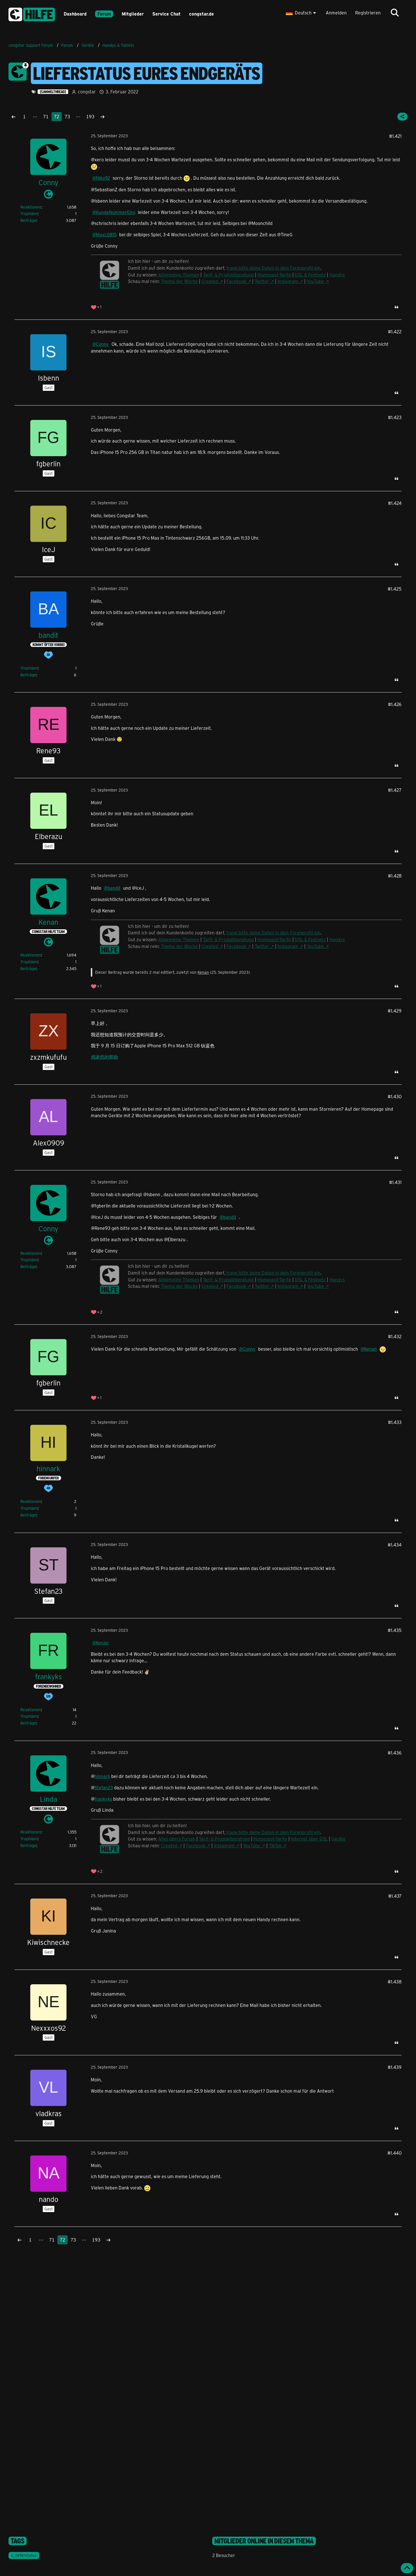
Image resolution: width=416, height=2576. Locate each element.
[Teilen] (402, 117)
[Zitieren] (396, 307)
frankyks (103, 1799)
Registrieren (368, 13)
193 (90, 116)
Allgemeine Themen (179, 275)
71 (46, 116)
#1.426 (395, 704)
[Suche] (395, 13)
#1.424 (395, 503)
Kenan (203, 972)
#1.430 (395, 1096)
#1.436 (395, 1753)
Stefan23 (104, 1787)
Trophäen (29, 214)
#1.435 (395, 1630)
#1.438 (395, 1982)
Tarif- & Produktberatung (228, 275)
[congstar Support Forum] (32, 13)
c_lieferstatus (24, 2555)
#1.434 (395, 1545)
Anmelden (336, 13)
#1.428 (395, 876)
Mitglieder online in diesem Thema (264, 2541)
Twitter (262, 281)
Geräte (338, 1839)
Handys (337, 275)
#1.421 (395, 136)
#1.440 (394, 2153)
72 (57, 116)
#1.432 (395, 1336)
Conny (102, 344)
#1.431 (395, 1182)
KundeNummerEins (116, 212)
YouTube (315, 281)
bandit (114, 888)
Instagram (288, 281)
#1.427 (395, 790)
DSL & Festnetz (310, 275)
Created (210, 281)
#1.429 (395, 1011)
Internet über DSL (309, 1839)
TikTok (275, 1845)
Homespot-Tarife (274, 275)
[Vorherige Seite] (14, 117)
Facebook (236, 281)
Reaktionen (31, 207)
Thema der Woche (179, 281)
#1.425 (395, 589)
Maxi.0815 (106, 234)
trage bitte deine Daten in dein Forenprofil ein (273, 268)
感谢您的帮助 (104, 1057)
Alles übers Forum (177, 1839)
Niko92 (103, 178)
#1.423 (395, 417)
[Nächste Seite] (102, 117)
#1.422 (395, 332)
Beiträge (28, 220)
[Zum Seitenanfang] (407, 2568)
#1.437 (395, 1896)
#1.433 (395, 1422)
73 (67, 116)
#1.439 (395, 2067)
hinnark (102, 1776)
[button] (302, 13)
